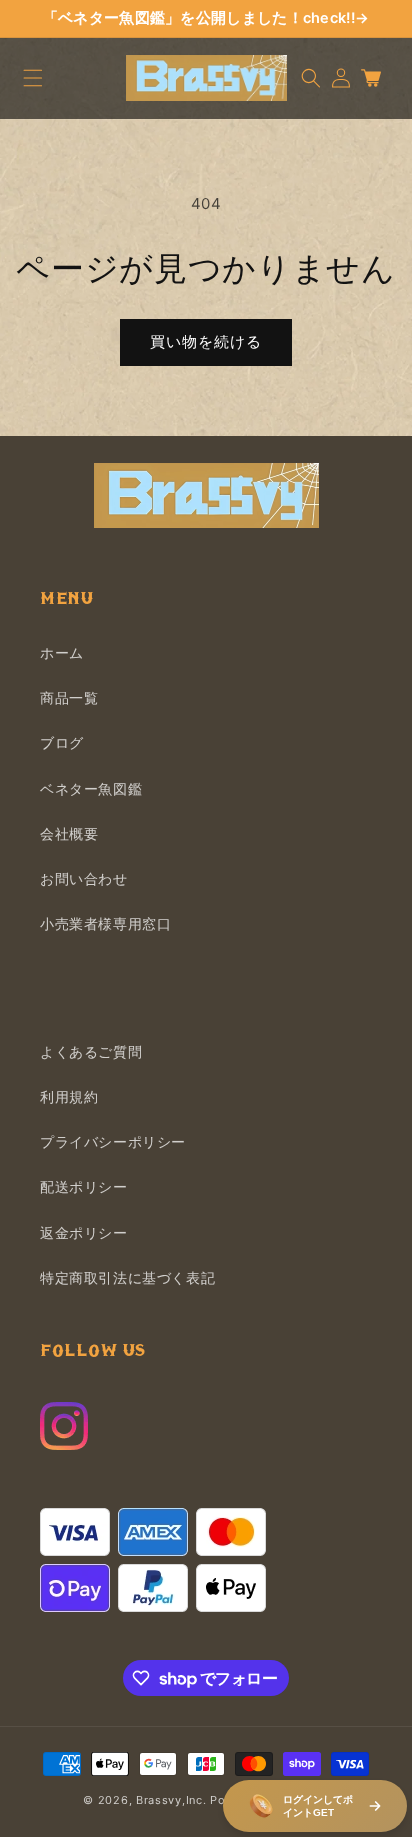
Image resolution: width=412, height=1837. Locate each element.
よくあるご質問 (91, 1051)
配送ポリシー (84, 1186)
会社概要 (69, 833)
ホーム (62, 652)
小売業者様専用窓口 (105, 923)
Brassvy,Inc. (171, 1800)
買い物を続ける (206, 341)
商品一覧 (69, 697)
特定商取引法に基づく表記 (127, 1277)
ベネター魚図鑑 (91, 788)
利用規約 (69, 1096)
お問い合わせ (84, 878)
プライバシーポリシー (113, 1141)
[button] (33, 78)
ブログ (62, 742)
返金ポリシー (84, 1232)
